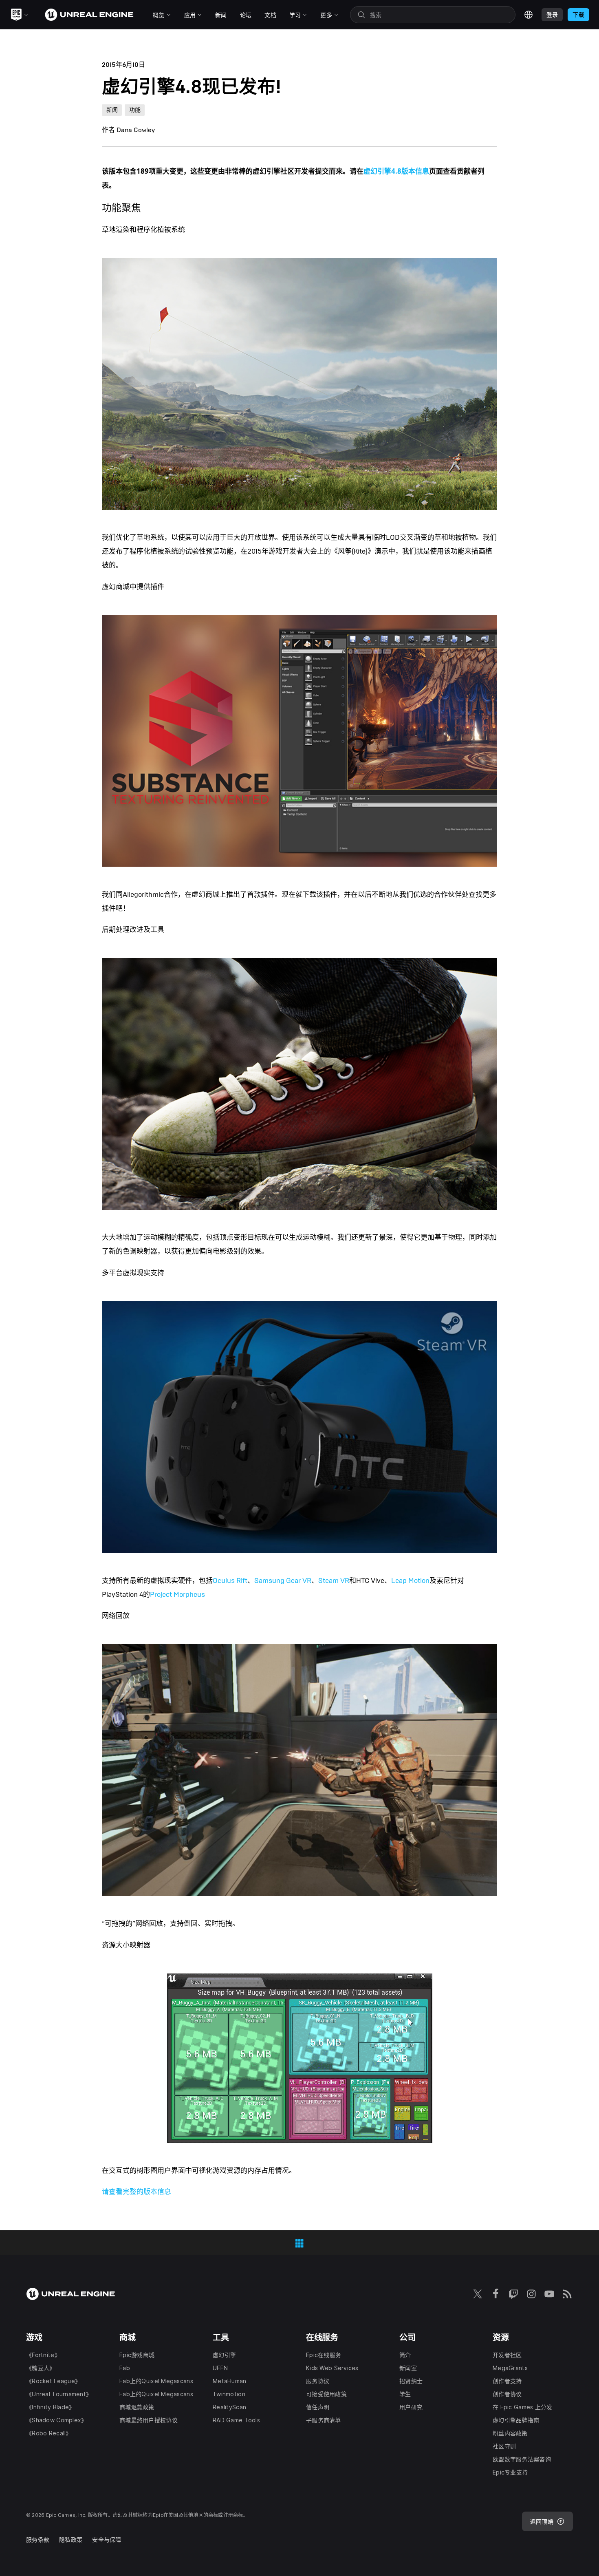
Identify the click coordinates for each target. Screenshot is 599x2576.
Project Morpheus (177, 1595)
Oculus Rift (230, 1581)
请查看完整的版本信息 (137, 2192)
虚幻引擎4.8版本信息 (396, 171)
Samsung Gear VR (283, 1581)
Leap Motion (410, 1581)
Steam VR (334, 1581)
